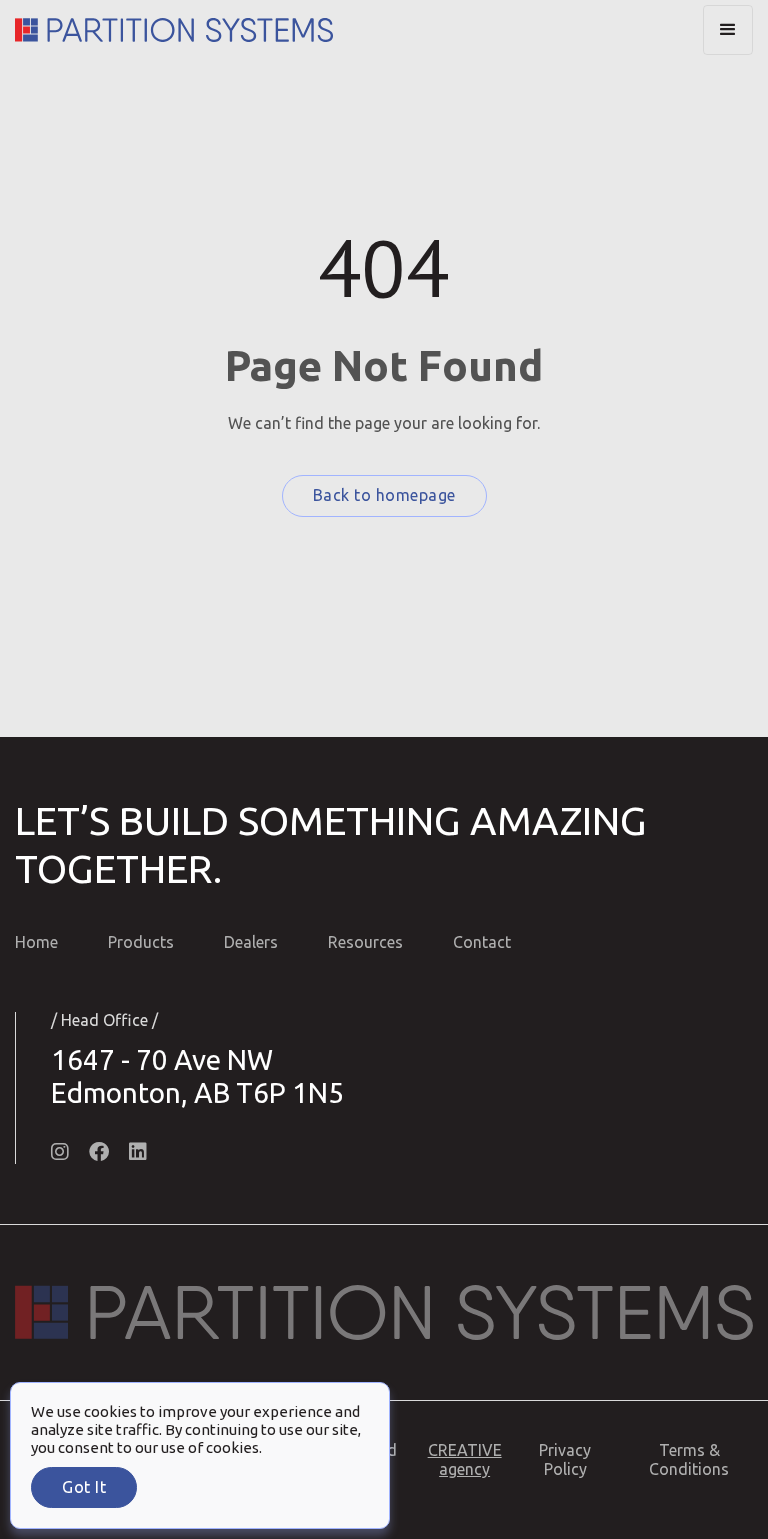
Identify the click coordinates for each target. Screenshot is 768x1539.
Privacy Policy (565, 1459)
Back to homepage (384, 495)
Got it (84, 1487)
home (36, 942)
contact (482, 942)
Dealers (251, 942)
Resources (365, 942)
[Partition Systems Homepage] (174, 30)
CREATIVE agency (465, 1459)
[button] (728, 30)
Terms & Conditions (689, 1459)
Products (141, 942)
